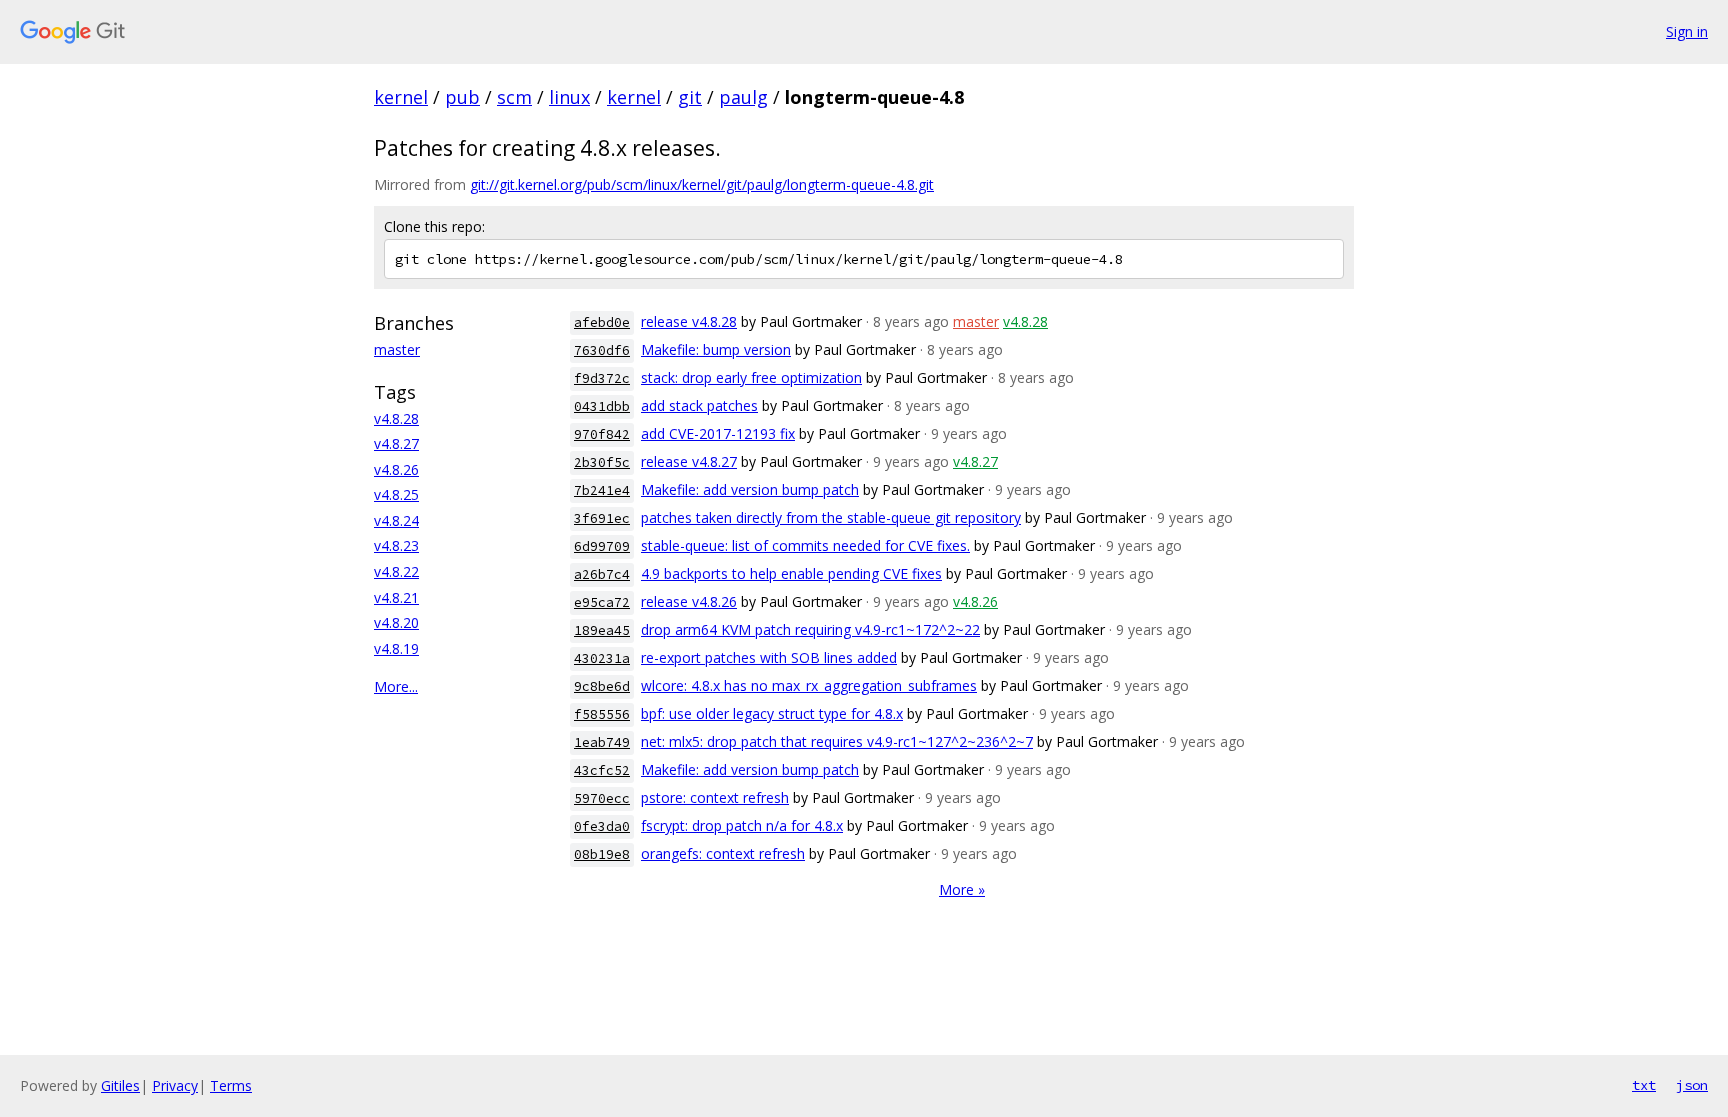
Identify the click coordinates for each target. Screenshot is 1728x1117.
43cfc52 (602, 770)
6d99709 (602, 546)
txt (1644, 1085)
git (690, 97)
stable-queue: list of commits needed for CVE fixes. (805, 545)
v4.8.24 (396, 520)
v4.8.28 (396, 418)
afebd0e (602, 322)
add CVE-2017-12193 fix (718, 433)
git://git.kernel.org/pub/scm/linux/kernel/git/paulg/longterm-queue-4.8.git (702, 184)
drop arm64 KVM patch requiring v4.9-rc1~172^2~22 (810, 629)
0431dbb (602, 406)
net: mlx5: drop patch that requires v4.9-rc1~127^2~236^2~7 (837, 741)
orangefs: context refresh (723, 853)
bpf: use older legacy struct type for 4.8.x (772, 713)
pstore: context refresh (715, 797)
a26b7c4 (602, 574)
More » (962, 889)
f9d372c (602, 378)
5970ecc (602, 798)
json (1692, 1085)
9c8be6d (602, 686)
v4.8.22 (396, 571)
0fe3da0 (602, 826)
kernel (401, 97)
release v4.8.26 (689, 601)
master (397, 349)
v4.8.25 (396, 494)
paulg (743, 97)
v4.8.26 (396, 469)
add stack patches (699, 405)
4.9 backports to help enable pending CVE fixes (791, 573)
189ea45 (602, 630)
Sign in (1687, 31)
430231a (602, 658)
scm (514, 97)
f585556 (602, 714)
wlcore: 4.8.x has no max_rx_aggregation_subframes (809, 685)
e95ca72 (602, 602)
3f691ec (602, 518)
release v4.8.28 (689, 321)
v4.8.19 (396, 648)
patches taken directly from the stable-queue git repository (831, 517)
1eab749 (602, 742)
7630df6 (602, 350)
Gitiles (120, 1085)
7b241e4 (602, 490)
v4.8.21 (396, 597)
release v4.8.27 (689, 461)
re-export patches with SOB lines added (769, 657)
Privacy (175, 1085)
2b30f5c (602, 462)
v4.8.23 (396, 545)
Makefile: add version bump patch (750, 489)
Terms (231, 1085)
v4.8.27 (396, 443)
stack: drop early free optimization (751, 377)
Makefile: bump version (716, 349)
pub (462, 97)
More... (396, 686)
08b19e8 (602, 854)
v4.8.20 (396, 622)
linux (569, 97)
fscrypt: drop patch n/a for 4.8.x (742, 825)
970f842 (602, 434)
